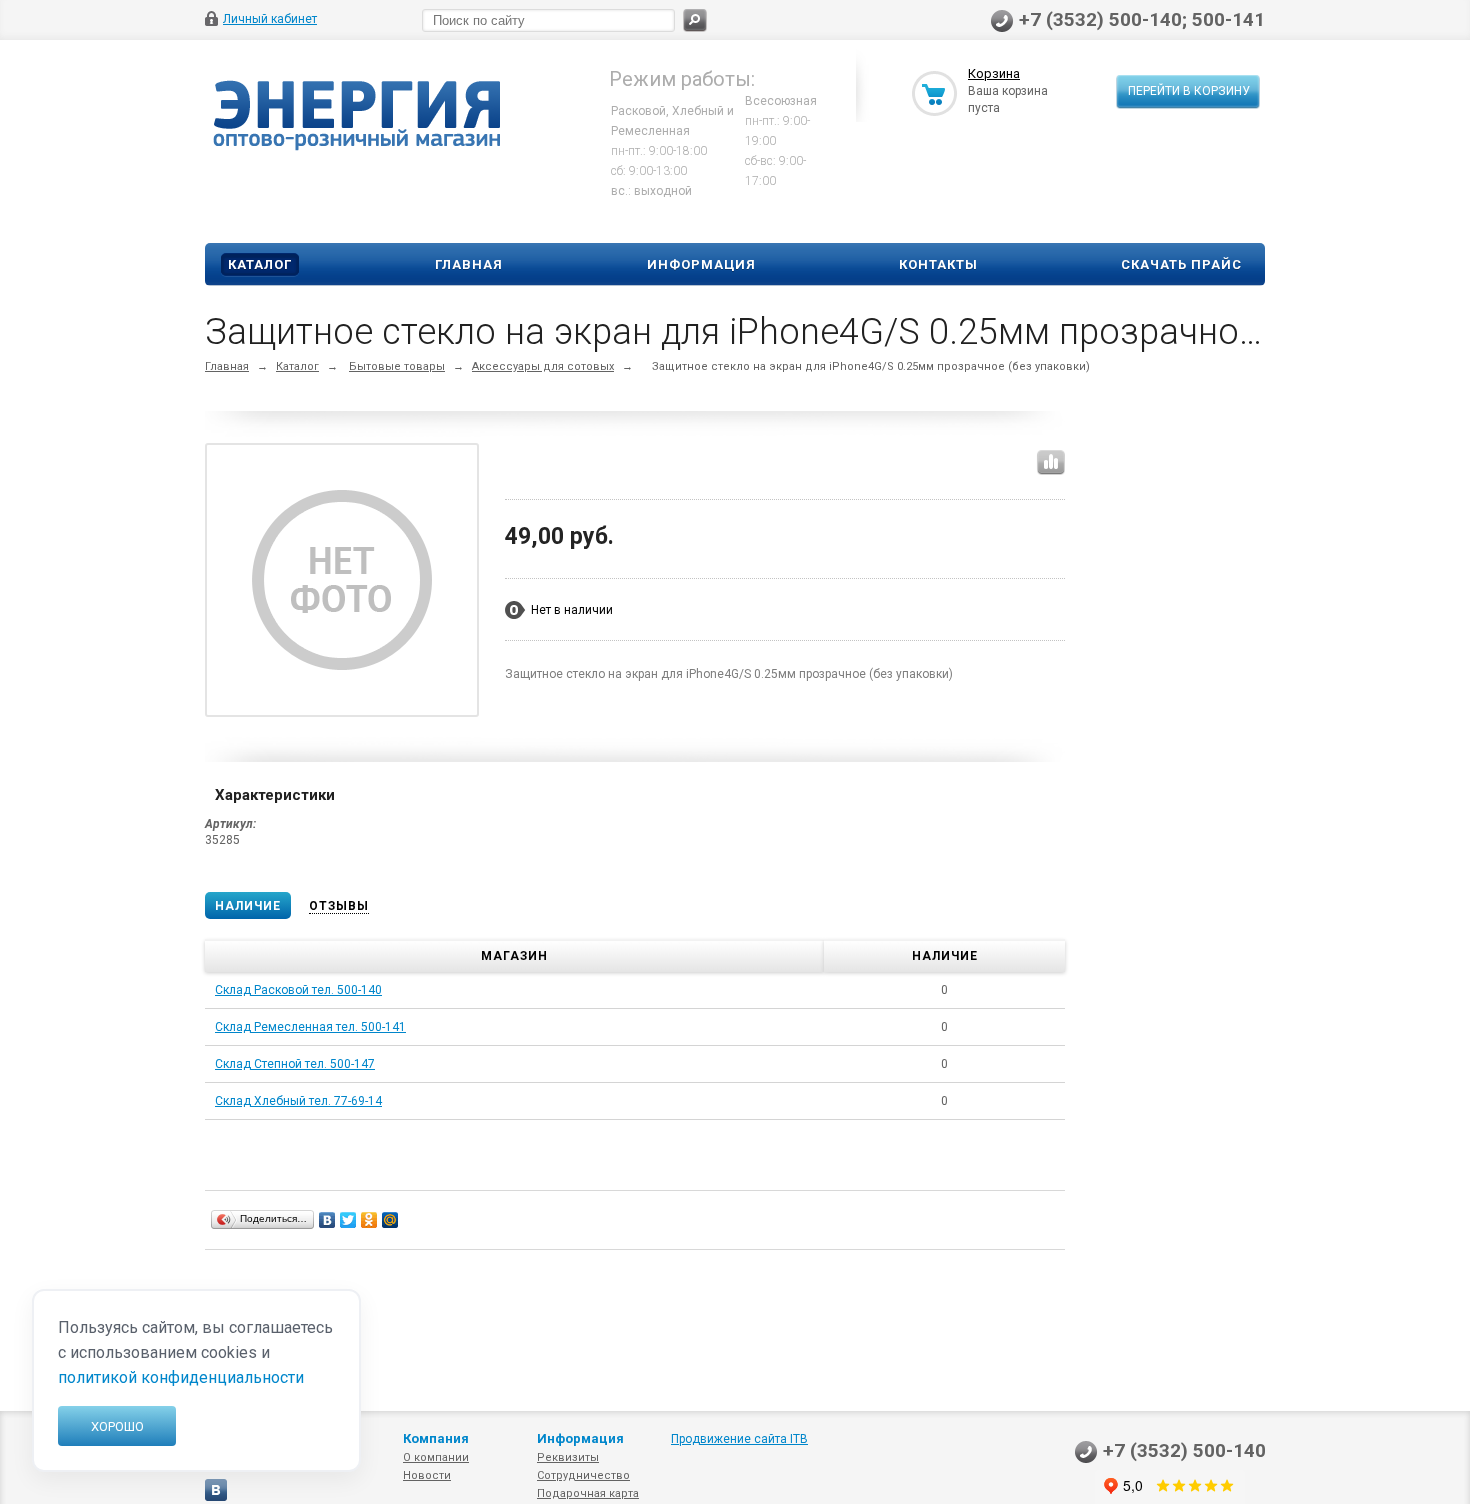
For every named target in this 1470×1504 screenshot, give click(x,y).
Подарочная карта (588, 1493)
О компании (436, 1457)
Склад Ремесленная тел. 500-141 (310, 1027)
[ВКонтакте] (327, 1220)
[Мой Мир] (390, 1220)
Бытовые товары (397, 366)
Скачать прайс (1181, 264)
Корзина (994, 73)
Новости (427, 1475)
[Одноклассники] (369, 1220)
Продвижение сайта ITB (739, 1439)
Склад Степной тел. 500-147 (295, 1064)
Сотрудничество (583, 1475)
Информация (701, 264)
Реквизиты (568, 1457)
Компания (436, 1438)
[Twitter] (348, 1220)
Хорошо (117, 1426)
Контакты (938, 264)
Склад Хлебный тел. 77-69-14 (298, 1101)
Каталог (260, 264)
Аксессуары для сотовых (543, 366)
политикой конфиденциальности (181, 1377)
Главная (469, 264)
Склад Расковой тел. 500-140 (298, 990)
